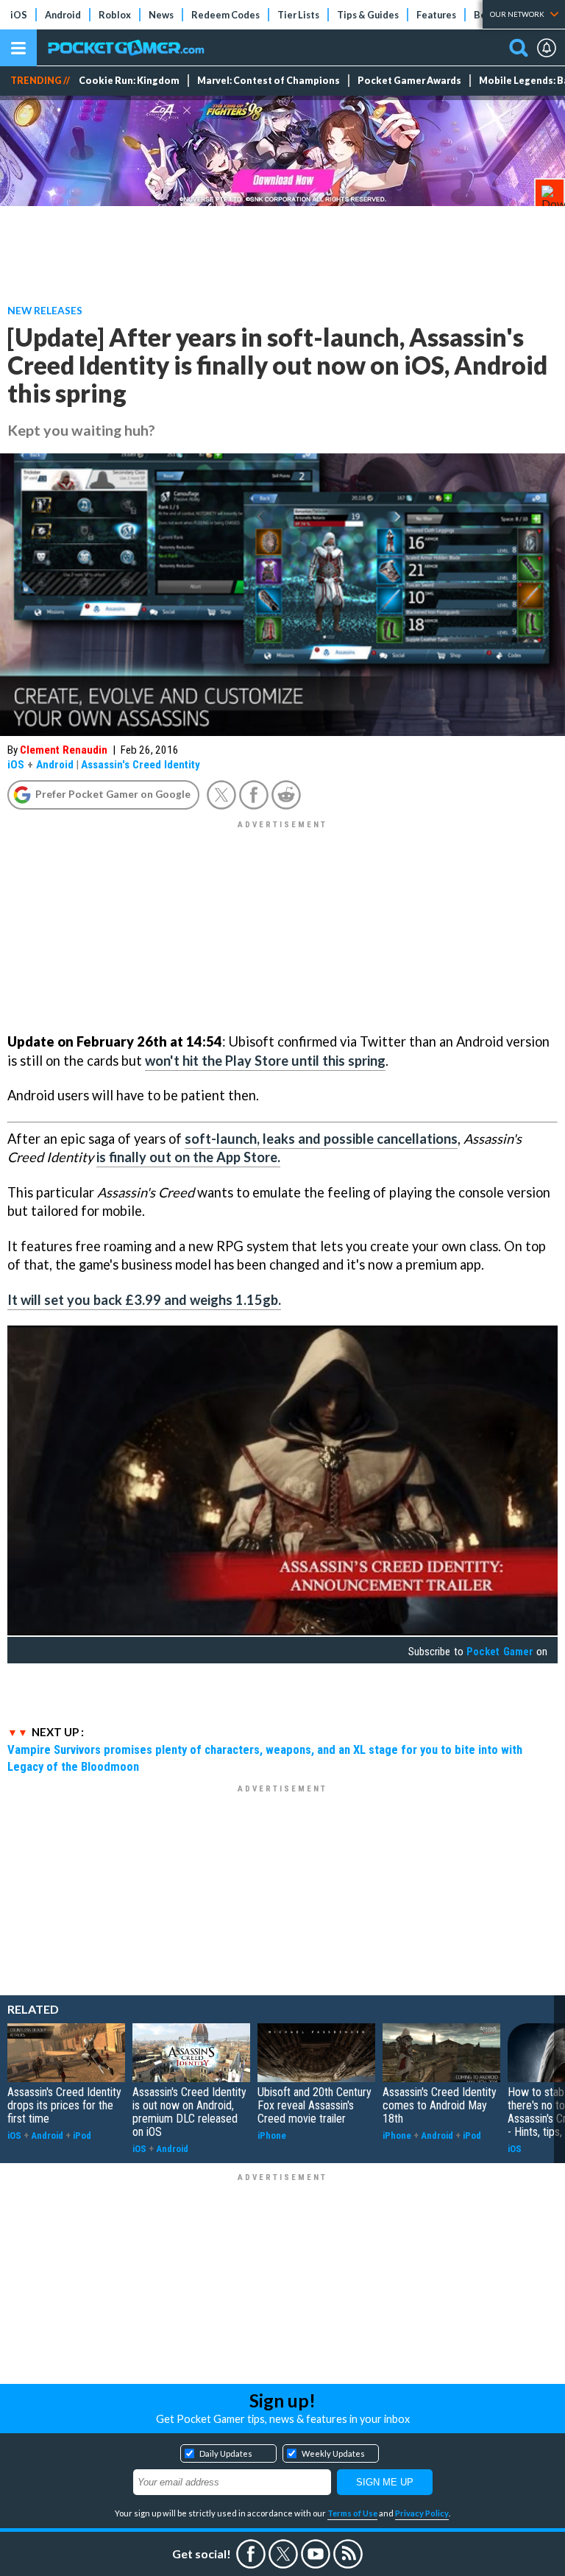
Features (436, 15)
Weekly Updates (333, 2453)
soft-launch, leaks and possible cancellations (321, 1139)
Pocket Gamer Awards (409, 81)
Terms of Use (352, 2513)
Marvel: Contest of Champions (269, 81)
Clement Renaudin (64, 750)
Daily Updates (226, 2453)
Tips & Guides (368, 15)
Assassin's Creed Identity (141, 765)
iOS (19, 15)
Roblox (115, 15)
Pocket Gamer (500, 1652)
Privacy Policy (422, 2513)
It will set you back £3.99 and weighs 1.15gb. (144, 1300)
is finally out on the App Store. (188, 1157)
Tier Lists (298, 15)
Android (63, 15)
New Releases (45, 310)
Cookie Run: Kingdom (129, 81)
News (161, 15)
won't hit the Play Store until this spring (265, 1061)
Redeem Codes (225, 15)
